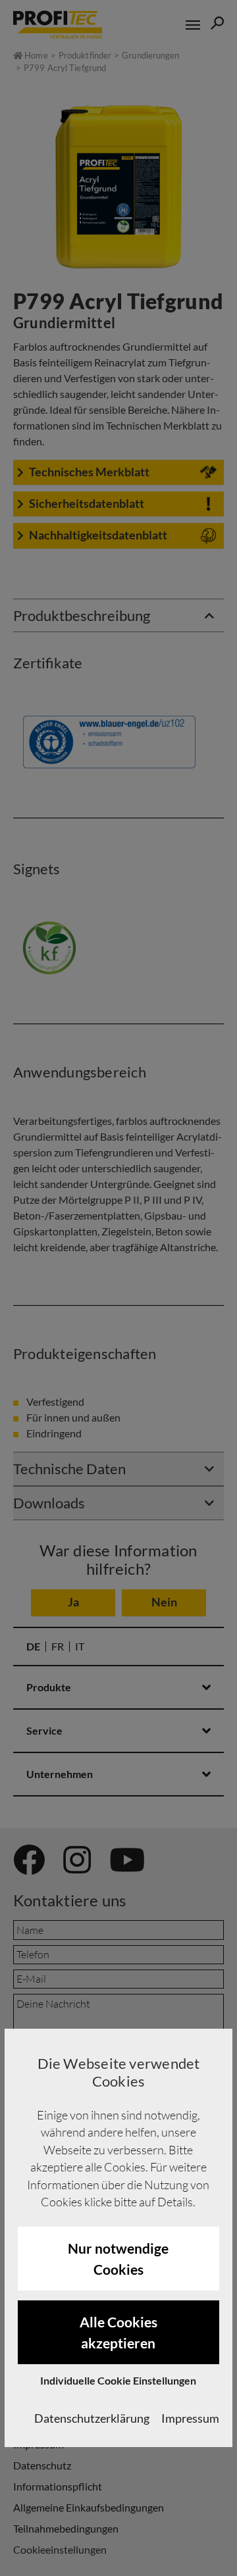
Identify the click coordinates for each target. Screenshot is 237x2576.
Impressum (190, 2418)
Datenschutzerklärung (92, 2418)
